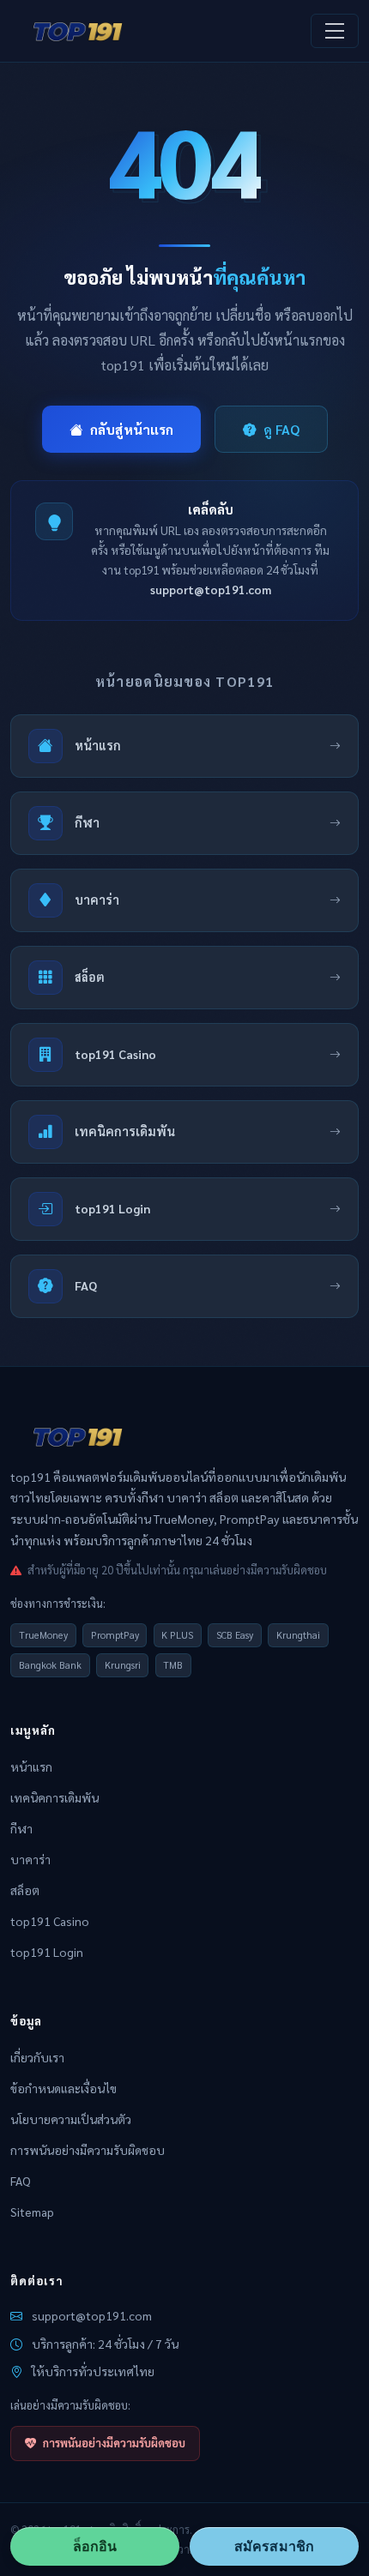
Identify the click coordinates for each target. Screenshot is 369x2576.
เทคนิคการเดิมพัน (54, 1797)
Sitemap (32, 2212)
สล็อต (25, 1890)
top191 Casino (50, 1921)
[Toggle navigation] (335, 31)
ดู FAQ (281, 429)
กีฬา (21, 1828)
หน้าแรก (31, 1766)
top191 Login (47, 1952)
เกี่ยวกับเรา (37, 2057)
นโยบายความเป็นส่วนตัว (71, 2119)
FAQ (21, 2181)
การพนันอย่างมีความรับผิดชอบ (88, 2150)
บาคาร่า (30, 1859)
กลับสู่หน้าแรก (132, 429)
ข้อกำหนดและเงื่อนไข (64, 2088)
